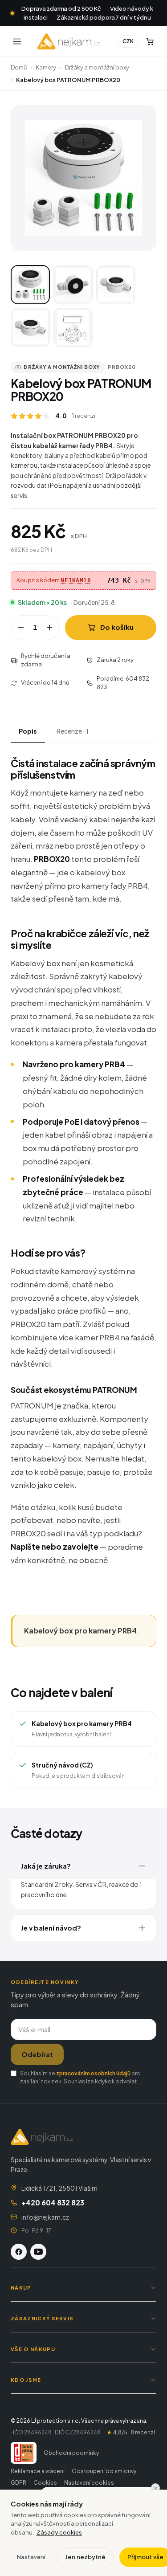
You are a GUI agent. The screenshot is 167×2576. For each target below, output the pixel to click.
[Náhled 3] (116, 285)
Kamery (46, 67)
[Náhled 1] (30, 285)
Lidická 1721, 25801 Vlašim (59, 2188)
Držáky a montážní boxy (97, 67)
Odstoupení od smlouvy (104, 2471)
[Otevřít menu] (17, 41)
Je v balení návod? (51, 1928)
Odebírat (37, 2054)
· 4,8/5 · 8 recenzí (130, 2432)
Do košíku (117, 627)
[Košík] (150, 41)
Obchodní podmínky (71, 2453)
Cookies (45, 2483)
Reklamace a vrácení (38, 2471)
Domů (19, 67)
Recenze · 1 (73, 731)
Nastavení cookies (89, 2483)
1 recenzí (84, 416)
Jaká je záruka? (46, 1866)
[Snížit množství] (21, 628)
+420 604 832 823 (53, 2202)
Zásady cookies (59, 2532)
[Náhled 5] (73, 327)
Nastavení (31, 2557)
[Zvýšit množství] (49, 628)
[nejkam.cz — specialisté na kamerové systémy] (69, 41)
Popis (28, 731)
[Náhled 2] (73, 285)
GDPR (18, 2483)
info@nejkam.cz (45, 2217)
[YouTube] (38, 2252)
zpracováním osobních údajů (93, 2073)
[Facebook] (19, 2252)
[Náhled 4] (30, 327)
